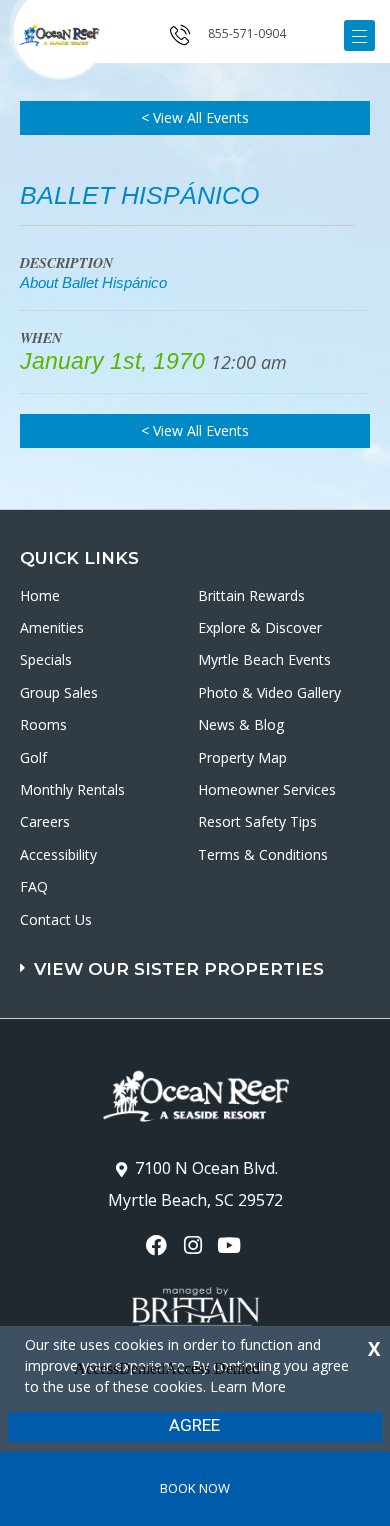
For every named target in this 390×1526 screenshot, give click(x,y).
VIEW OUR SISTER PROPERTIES (179, 969)
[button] (197, 959)
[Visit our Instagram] (194, 1245)
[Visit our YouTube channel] (231, 1245)
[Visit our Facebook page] (158, 1245)
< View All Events (195, 117)
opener (359, 35)
